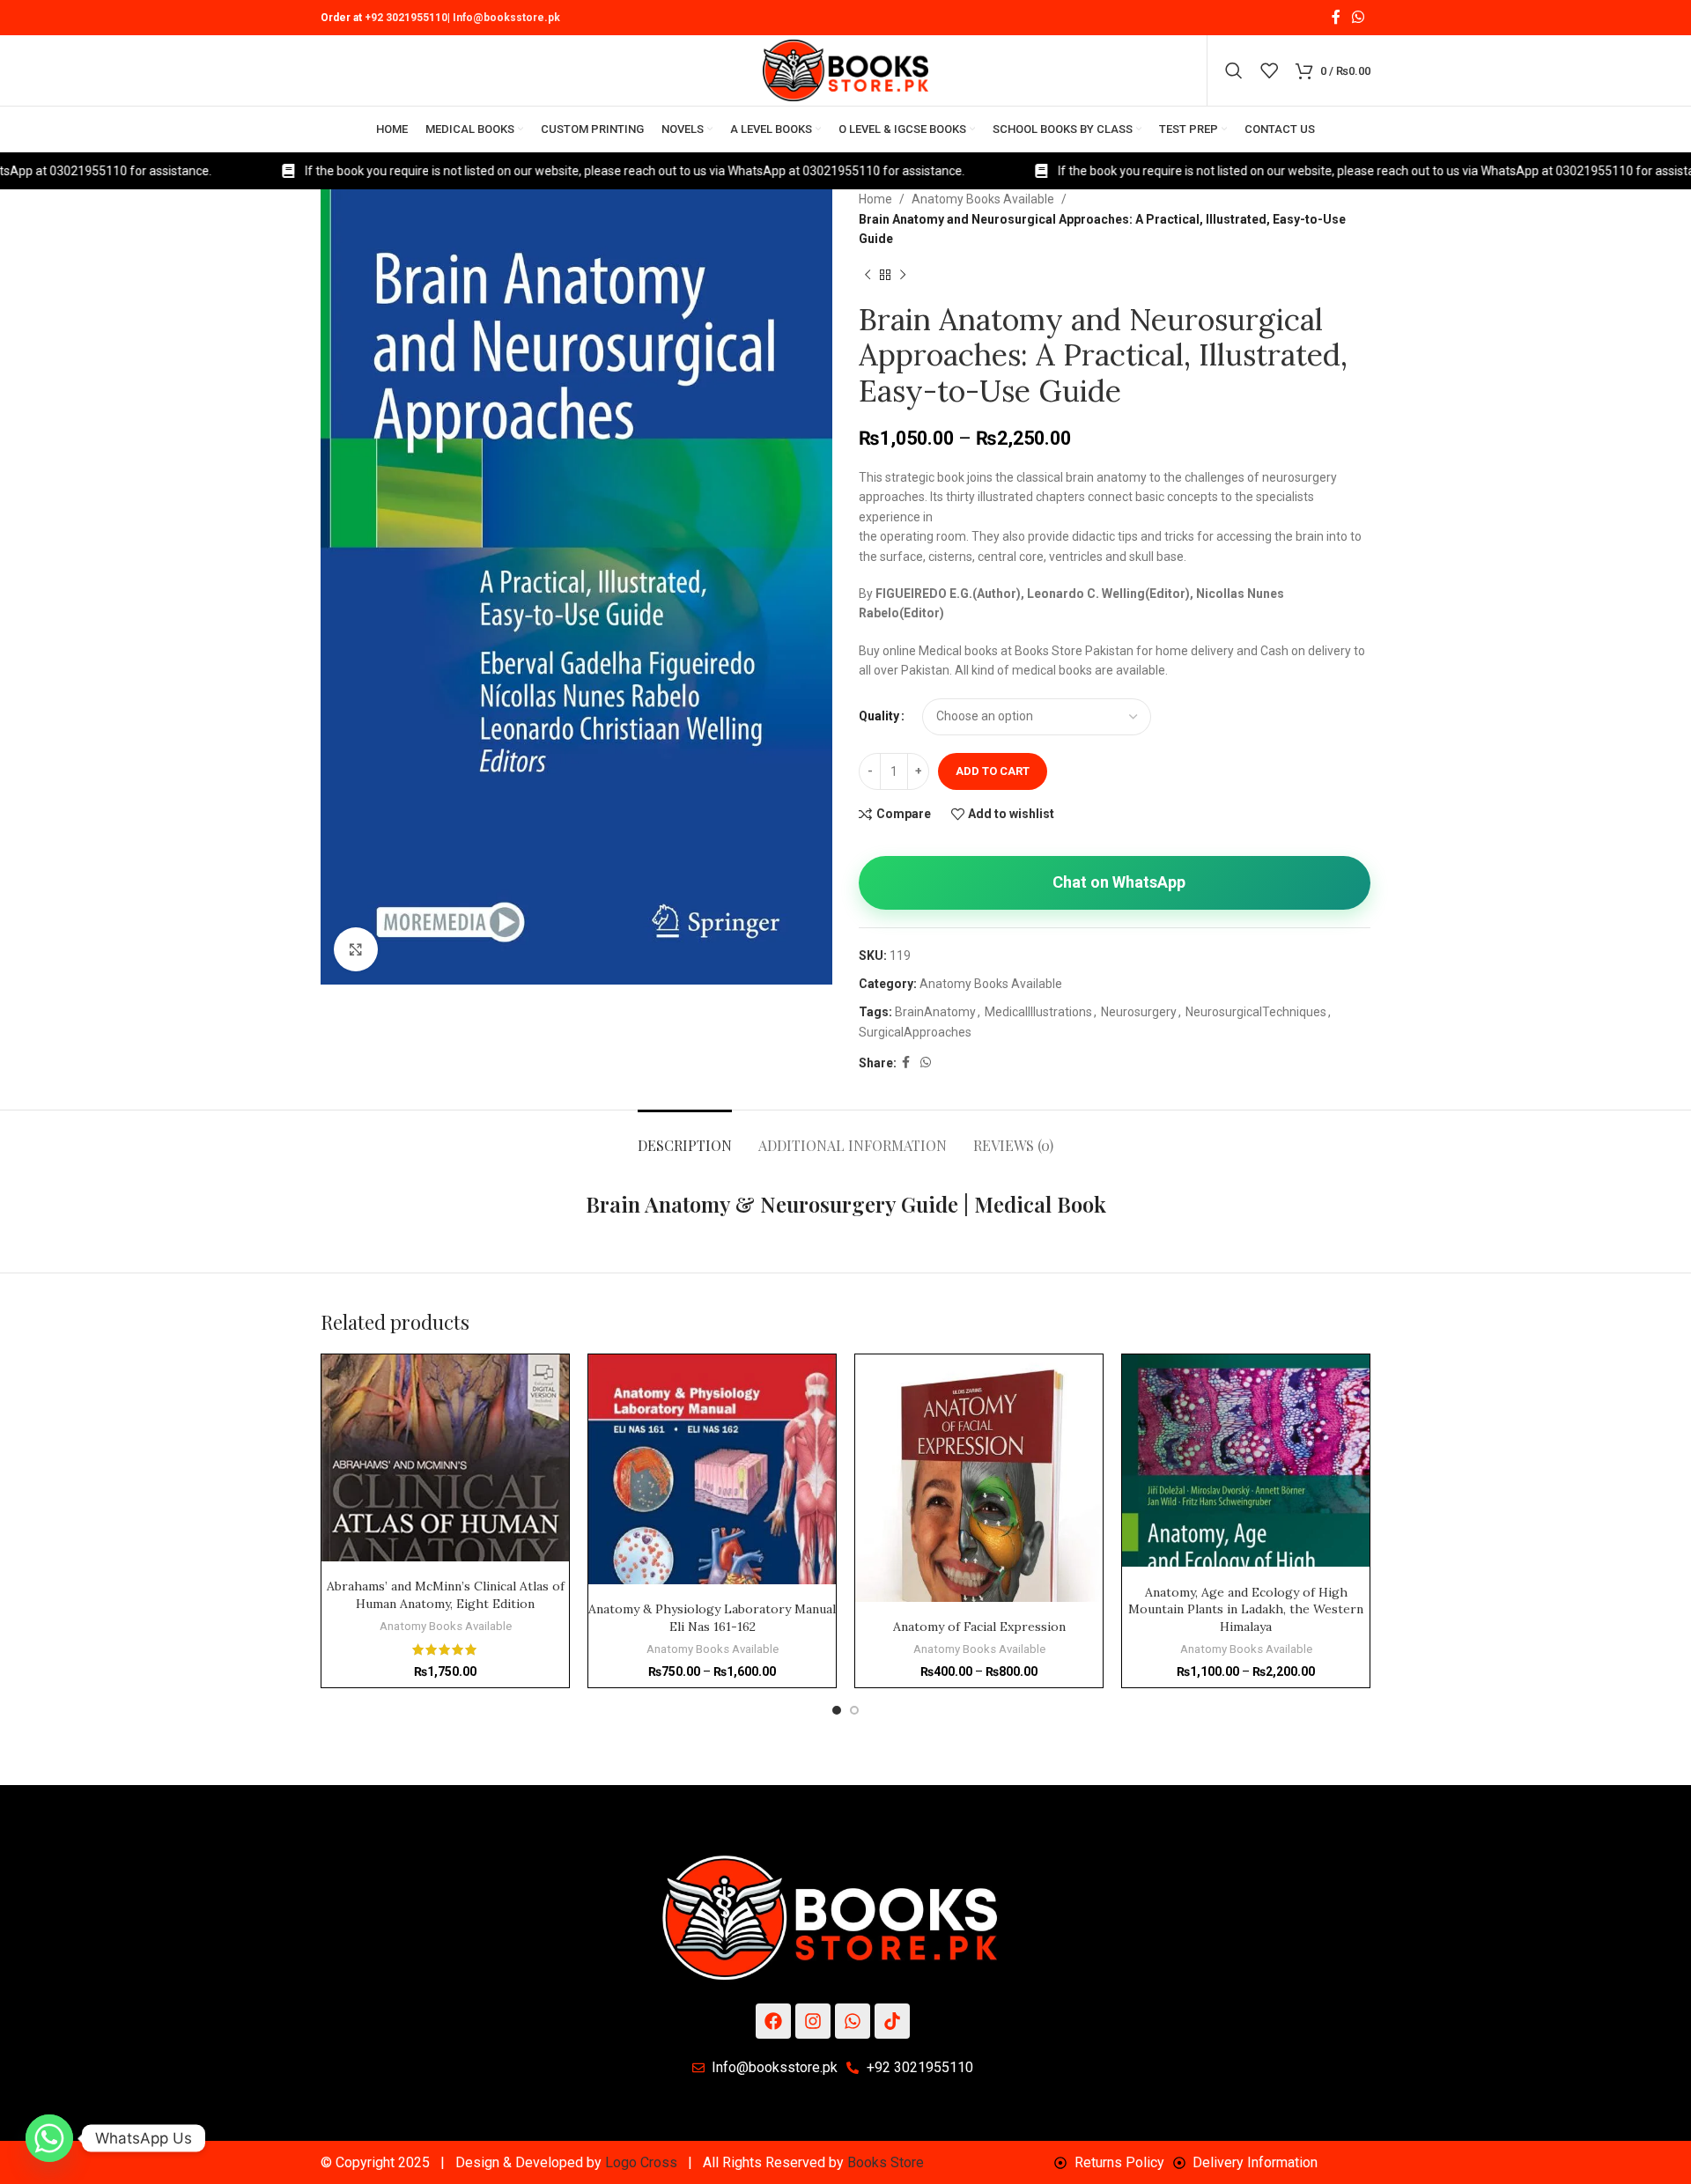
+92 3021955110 (406, 18)
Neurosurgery (1139, 1012)
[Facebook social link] (1336, 17)
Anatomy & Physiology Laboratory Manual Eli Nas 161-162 (712, 1618)
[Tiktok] (892, 2021)
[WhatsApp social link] (1359, 17)
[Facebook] (773, 2021)
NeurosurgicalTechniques (1256, 1012)
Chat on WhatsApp (1119, 882)
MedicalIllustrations (1038, 1012)
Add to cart (993, 771)
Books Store (886, 2162)
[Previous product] (868, 276)
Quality (879, 716)
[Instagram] (813, 2021)
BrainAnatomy (935, 1012)
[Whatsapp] (853, 2021)
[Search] (1234, 70)
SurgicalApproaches (915, 1032)
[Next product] (903, 276)
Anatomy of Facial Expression (979, 1627)
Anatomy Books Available (983, 199)
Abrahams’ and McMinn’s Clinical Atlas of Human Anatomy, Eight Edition (446, 1595)
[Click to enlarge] (356, 949)
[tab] (685, 1136)
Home (875, 199)
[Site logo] (845, 70)
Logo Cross (641, 2162)
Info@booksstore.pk (506, 18)
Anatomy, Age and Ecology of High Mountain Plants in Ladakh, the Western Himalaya (1246, 1609)
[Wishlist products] (1269, 70)
